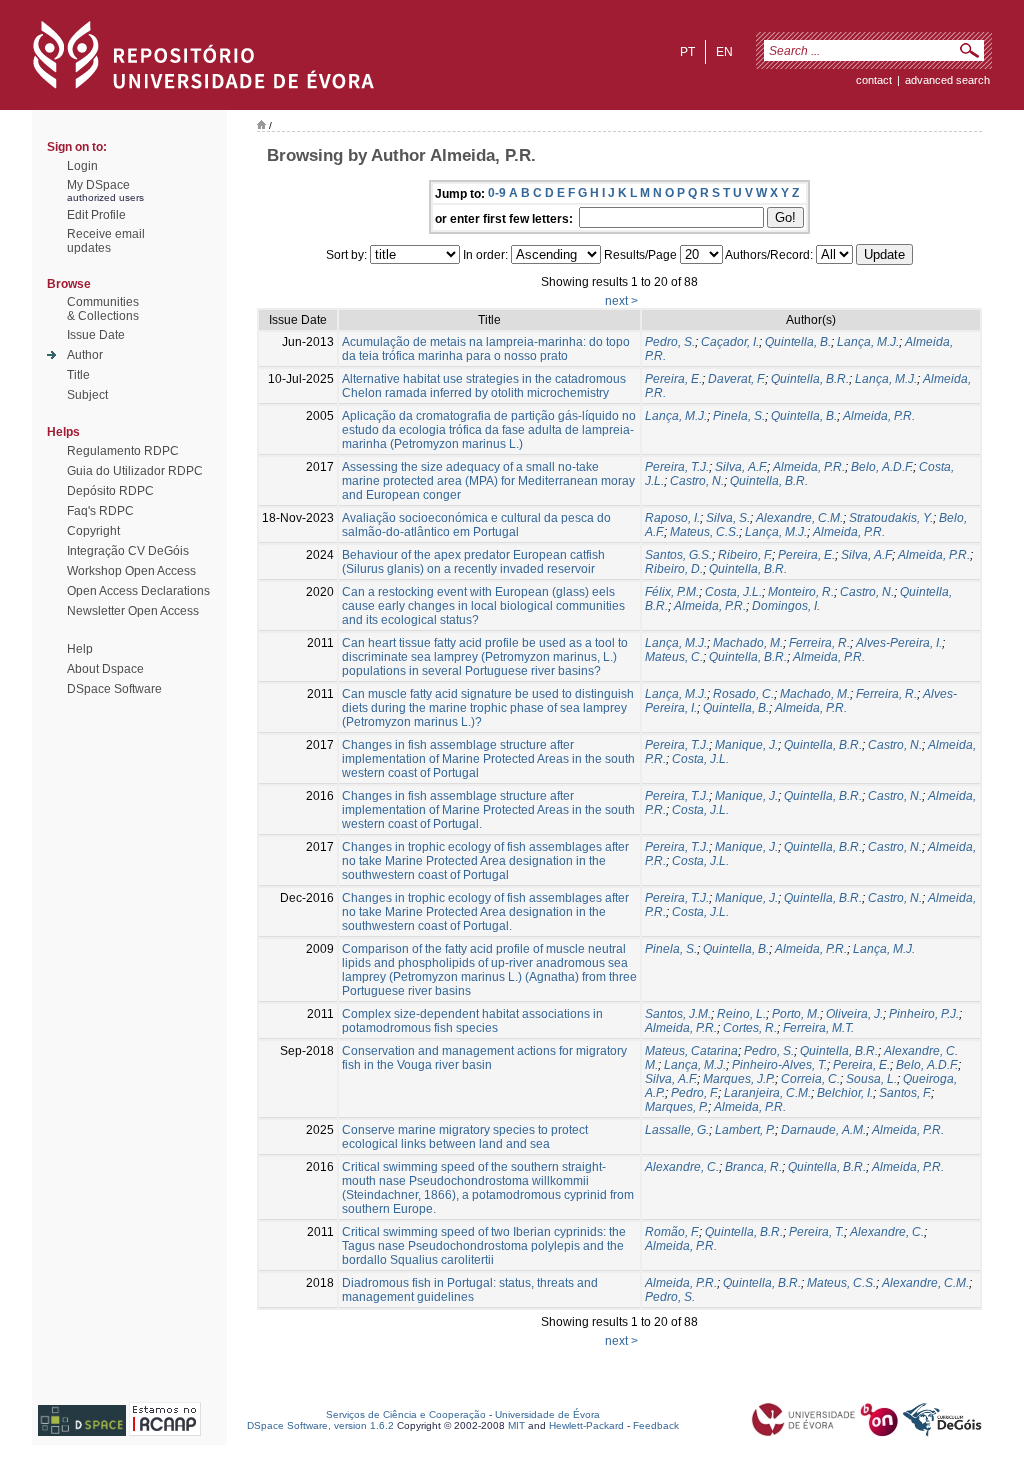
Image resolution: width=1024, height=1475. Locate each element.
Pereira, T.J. (677, 467)
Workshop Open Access (131, 571)
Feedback (656, 1425)
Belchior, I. (845, 1093)
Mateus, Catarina (691, 1051)
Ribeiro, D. (674, 569)
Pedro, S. (670, 342)
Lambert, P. (745, 1130)
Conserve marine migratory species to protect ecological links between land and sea (465, 1137)
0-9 (497, 193)
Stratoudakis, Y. (891, 518)
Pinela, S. (739, 416)
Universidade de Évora (547, 1414)
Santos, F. (905, 1093)
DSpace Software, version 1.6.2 (320, 1425)
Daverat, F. (736, 379)
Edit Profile (96, 215)
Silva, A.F (866, 555)
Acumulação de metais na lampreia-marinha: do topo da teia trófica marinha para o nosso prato (486, 349)
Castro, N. (697, 481)
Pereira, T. (816, 1232)
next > (621, 301)
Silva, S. (728, 518)
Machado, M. (748, 643)
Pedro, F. (694, 1093)
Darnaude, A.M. (823, 1130)
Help (80, 649)
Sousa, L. (871, 1079)
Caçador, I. (730, 342)
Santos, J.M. (678, 1014)
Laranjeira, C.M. (767, 1093)
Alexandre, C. (682, 1167)
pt (687, 52)
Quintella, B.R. (810, 379)
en (724, 52)
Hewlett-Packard (586, 1425)
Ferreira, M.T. (818, 1028)
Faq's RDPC (100, 511)
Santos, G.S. (678, 555)
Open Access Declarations (138, 591)
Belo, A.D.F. (882, 467)
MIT (516, 1425)
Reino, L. (741, 1014)
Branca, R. (753, 1167)
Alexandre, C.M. (799, 518)
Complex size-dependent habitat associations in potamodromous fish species (472, 1021)
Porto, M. (796, 1014)
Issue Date (96, 335)
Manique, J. (746, 745)
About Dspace (105, 669)
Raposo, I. (672, 518)
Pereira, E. (673, 379)
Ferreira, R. (819, 643)
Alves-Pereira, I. (899, 643)
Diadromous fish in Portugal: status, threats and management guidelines (470, 1290)
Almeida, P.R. (879, 416)
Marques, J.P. (739, 1079)
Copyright (93, 531)
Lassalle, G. (677, 1130)
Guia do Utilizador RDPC (135, 471)
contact (874, 80)
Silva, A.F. (741, 467)
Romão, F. (672, 1232)
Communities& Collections (103, 309)
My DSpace (98, 185)
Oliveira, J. (854, 1014)
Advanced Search (947, 80)
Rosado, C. (743, 694)
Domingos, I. (786, 606)
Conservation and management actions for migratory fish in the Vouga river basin (484, 1058)
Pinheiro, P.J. (924, 1014)
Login (82, 166)
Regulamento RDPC (123, 451)
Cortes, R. (750, 1028)
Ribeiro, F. (745, 555)
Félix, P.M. (672, 592)
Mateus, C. (674, 657)
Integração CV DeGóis (128, 551)
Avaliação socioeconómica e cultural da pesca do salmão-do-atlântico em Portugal (476, 525)
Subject (87, 395)
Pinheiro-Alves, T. (779, 1065)
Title (78, 375)
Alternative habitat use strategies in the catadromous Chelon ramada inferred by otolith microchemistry (484, 386)
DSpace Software (114, 689)
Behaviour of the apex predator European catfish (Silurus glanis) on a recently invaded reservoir (473, 562)
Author (85, 355)
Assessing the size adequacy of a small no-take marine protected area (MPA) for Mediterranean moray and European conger (488, 481)
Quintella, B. (798, 342)
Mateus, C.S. (704, 532)
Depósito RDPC (110, 491)
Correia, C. (810, 1079)
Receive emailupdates (106, 241)
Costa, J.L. (733, 592)
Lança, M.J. (868, 342)
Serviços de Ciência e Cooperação (406, 1414)
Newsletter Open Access (133, 611)
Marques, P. (676, 1107)
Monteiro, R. (801, 592)
